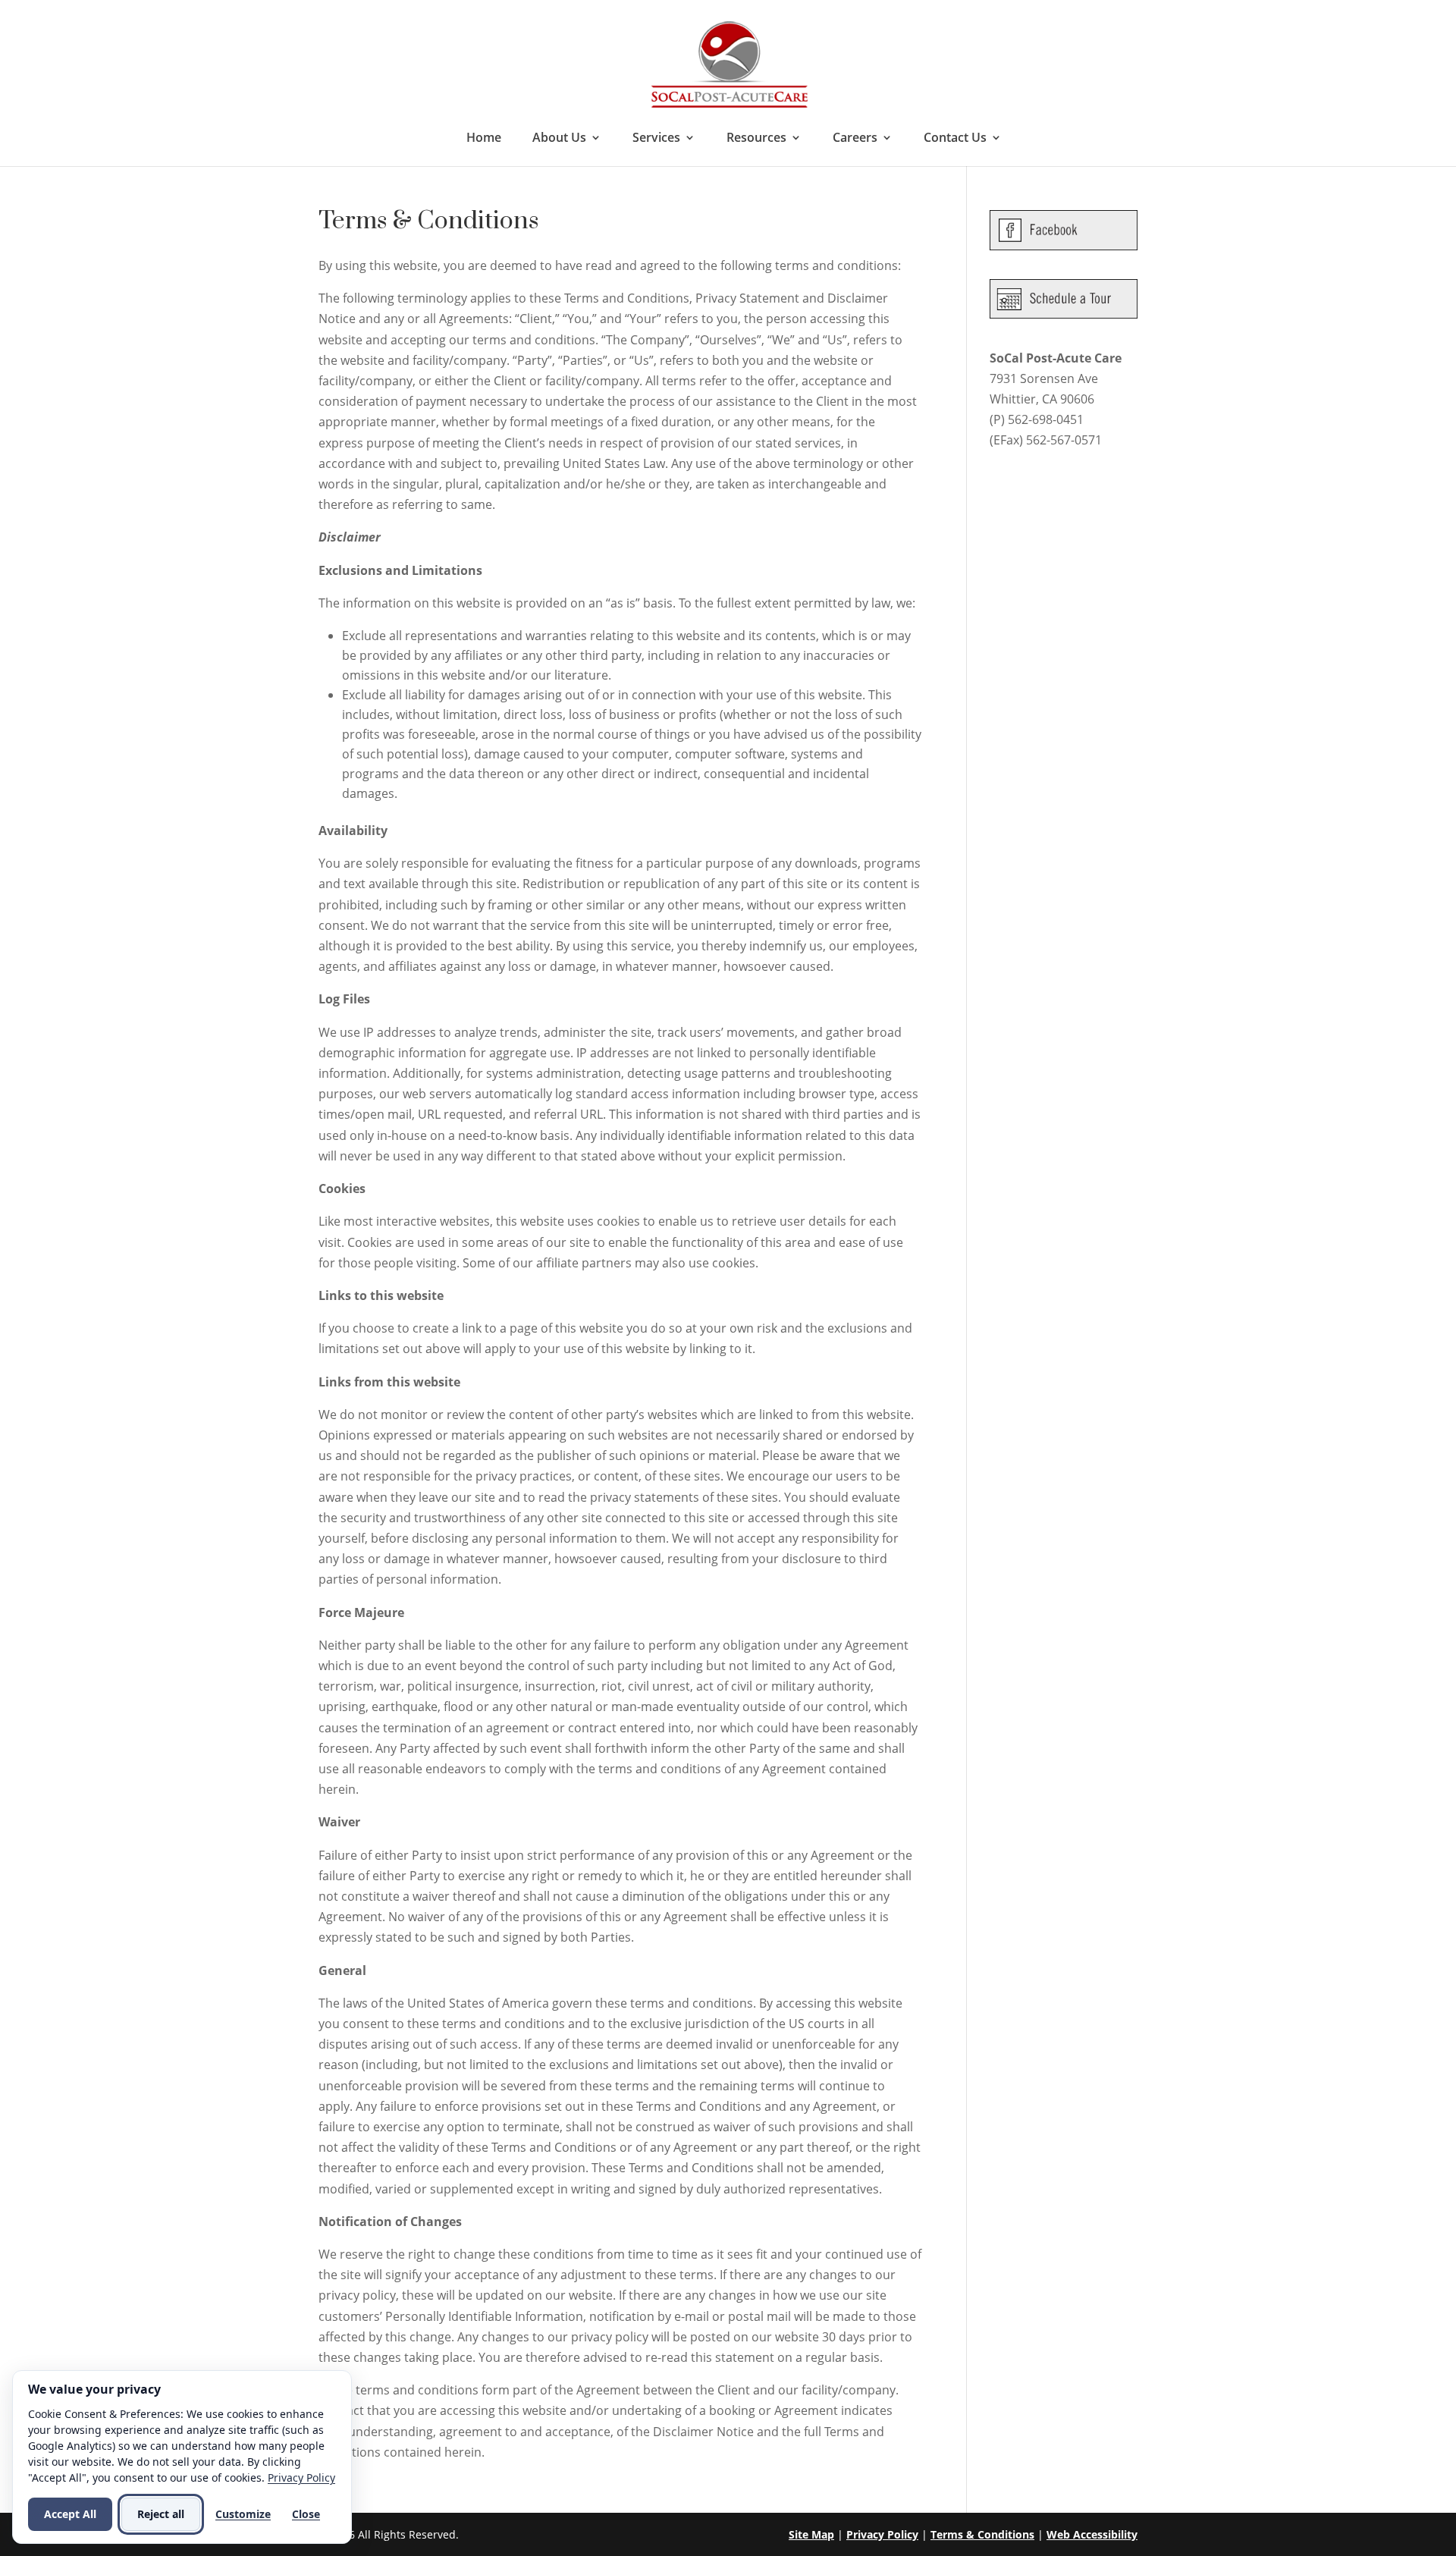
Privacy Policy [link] (882, 2534)
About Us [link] (559, 139)
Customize (243, 2514)
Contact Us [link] (955, 139)
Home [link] (484, 139)
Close (306, 2514)
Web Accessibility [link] (1092, 2534)
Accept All (70, 2514)
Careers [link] (855, 139)
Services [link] (656, 139)
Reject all (161, 2514)
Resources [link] (756, 139)
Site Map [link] (811, 2534)
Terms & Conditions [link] (982, 2534)
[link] (730, 63)
